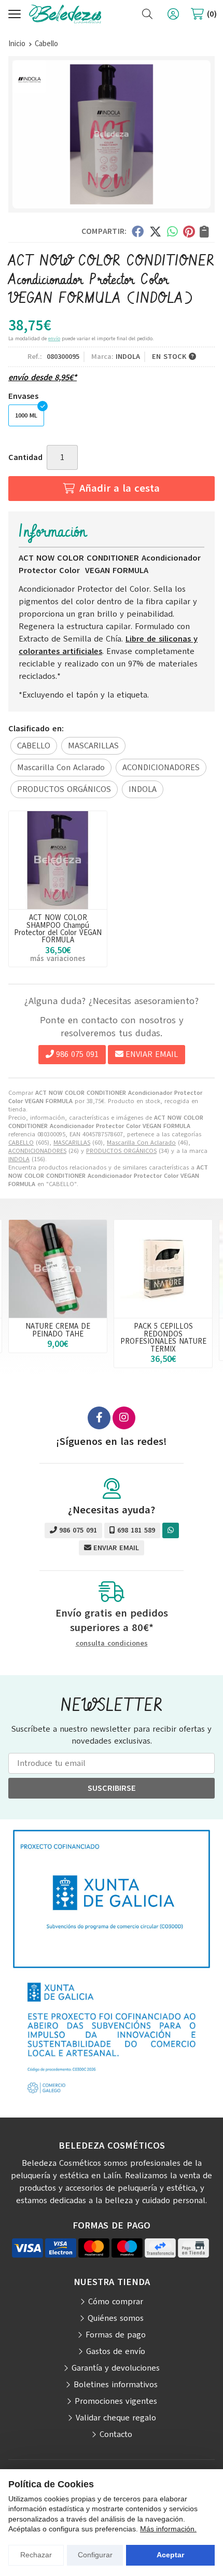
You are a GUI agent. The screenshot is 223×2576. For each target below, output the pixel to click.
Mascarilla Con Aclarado (141, 1143)
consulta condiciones (112, 1644)
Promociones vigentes (116, 2401)
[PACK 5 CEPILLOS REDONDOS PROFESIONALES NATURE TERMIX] (163, 1269)
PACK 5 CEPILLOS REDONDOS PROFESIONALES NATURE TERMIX (163, 1337)
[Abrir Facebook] (99, 1418)
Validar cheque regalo (116, 2418)
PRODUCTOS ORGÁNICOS (121, 1151)
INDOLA (19, 1159)
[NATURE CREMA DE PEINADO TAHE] (58, 1269)
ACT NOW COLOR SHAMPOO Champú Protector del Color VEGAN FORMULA (58, 929)
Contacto (116, 2434)
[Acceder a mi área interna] (173, 14)
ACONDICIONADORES (37, 1151)
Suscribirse (112, 1788)
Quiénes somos (116, 2318)
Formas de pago (116, 2335)
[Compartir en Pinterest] (189, 231)
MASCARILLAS (72, 1143)
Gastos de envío (116, 2351)
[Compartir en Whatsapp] (172, 231)
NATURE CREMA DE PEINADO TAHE (58, 1330)
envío (54, 338)
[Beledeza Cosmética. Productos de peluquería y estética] (65, 14)
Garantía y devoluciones (116, 2368)
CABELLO (21, 1143)
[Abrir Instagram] (124, 1418)
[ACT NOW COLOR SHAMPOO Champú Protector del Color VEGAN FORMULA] (58, 860)
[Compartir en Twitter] (155, 231)
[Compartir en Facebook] (138, 231)
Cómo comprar (116, 2302)
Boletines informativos (116, 2385)
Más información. (168, 2529)
